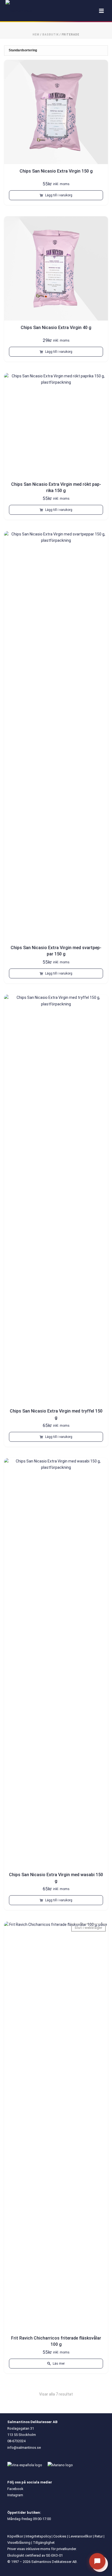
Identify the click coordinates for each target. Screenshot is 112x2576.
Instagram (15, 2495)
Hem (36, 35)
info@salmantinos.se (24, 2448)
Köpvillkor (15, 2536)
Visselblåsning (19, 2543)
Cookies (60, 2536)
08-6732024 (16, 2441)
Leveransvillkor (80, 2536)
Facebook (15, 2489)
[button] (56, 195)
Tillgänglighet (44, 2543)
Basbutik (51, 35)
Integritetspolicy (38, 2536)
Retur (99, 2536)
